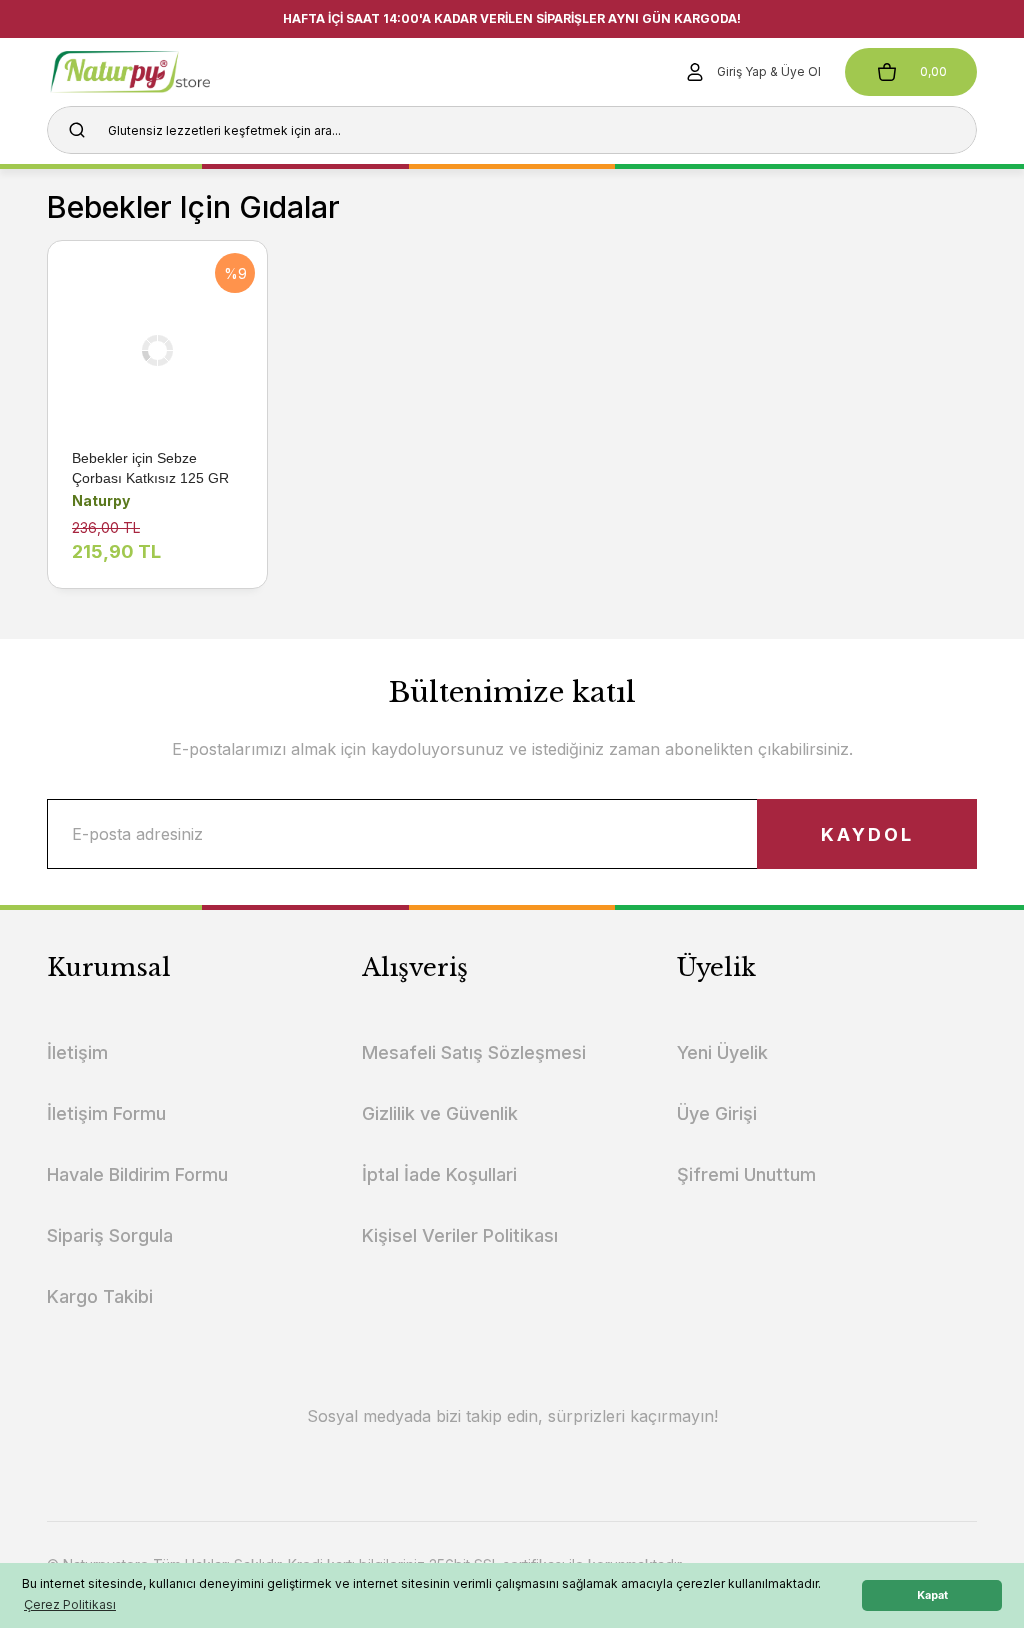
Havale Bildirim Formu (137, 1174)
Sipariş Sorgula (110, 1235)
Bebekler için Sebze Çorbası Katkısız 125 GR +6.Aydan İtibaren (150, 469)
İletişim (77, 1052)
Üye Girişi (717, 1113)
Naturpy (101, 500)
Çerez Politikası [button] (70, 1604)
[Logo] (160, 72)
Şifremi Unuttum (746, 1174)
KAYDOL (867, 834)
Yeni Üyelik (722, 1052)
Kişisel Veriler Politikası (460, 1235)
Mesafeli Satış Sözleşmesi (474, 1052)
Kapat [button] (932, 1595)
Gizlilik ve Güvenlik (440, 1113)
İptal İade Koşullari (439, 1174)
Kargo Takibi (100, 1296)
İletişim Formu (106, 1113)
